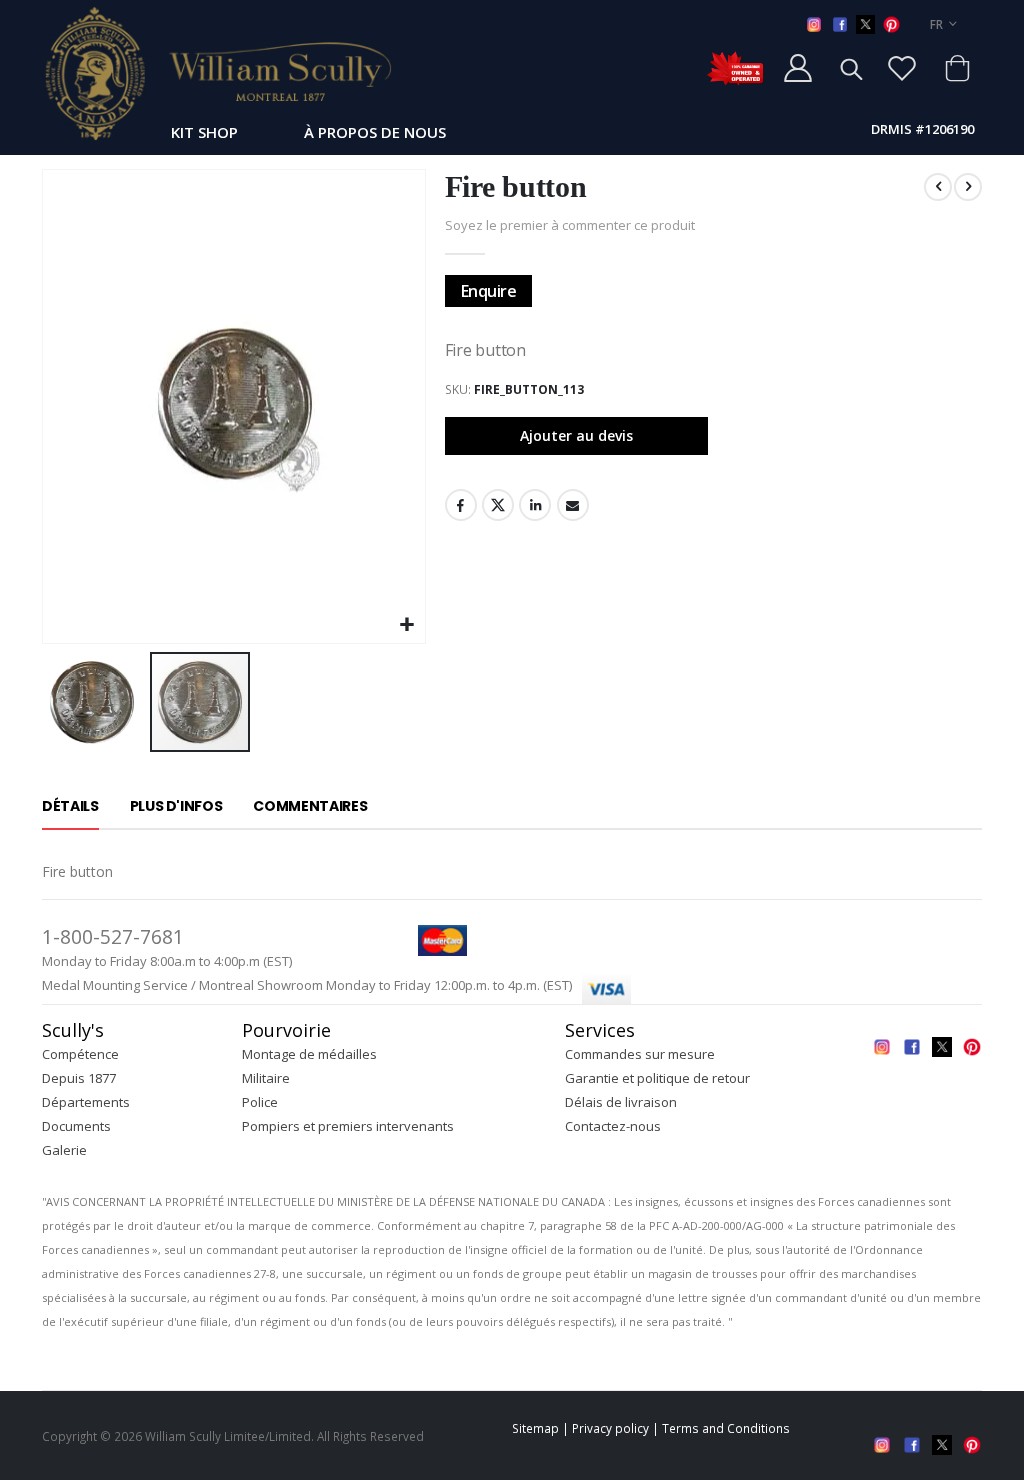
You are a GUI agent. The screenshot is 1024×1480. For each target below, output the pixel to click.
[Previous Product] (938, 187)
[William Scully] (217, 73)
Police (260, 1102)
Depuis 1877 (79, 1078)
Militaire (266, 1078)
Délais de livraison (621, 1102)
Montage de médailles (309, 1054)
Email (573, 505)
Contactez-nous (613, 1126)
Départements (86, 1102)
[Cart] (957, 68)
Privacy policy (610, 1428)
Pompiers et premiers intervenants (348, 1126)
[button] (407, 625)
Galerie (64, 1150)
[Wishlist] (902, 68)
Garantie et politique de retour (657, 1078)
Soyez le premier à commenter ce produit (570, 225)
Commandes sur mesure (640, 1054)
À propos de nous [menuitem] (375, 132)
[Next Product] (968, 187)
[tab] (70, 807)
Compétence (80, 1054)
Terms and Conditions (726, 1428)
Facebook (461, 505)
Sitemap (535, 1428)
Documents (76, 1126)
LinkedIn (535, 505)
